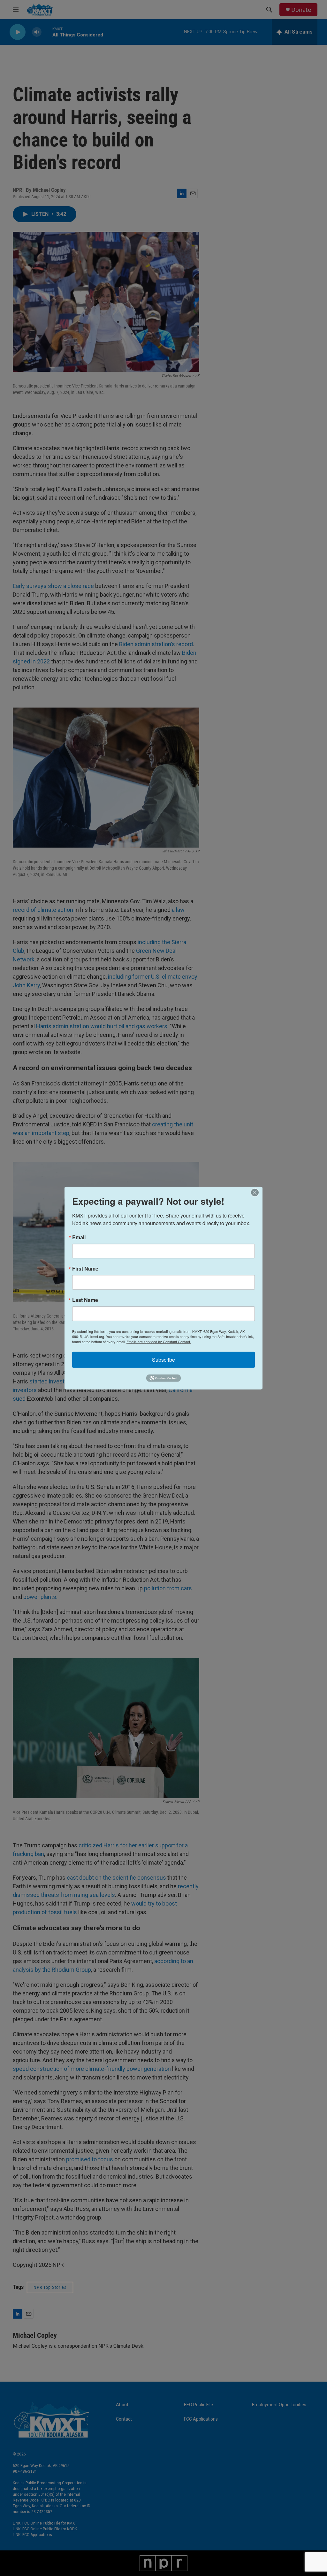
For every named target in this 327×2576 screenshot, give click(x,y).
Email (79, 1237)
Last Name (85, 1300)
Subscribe (163, 1359)
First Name (85, 1268)
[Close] (257, 1192)
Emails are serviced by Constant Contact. (159, 1341)
